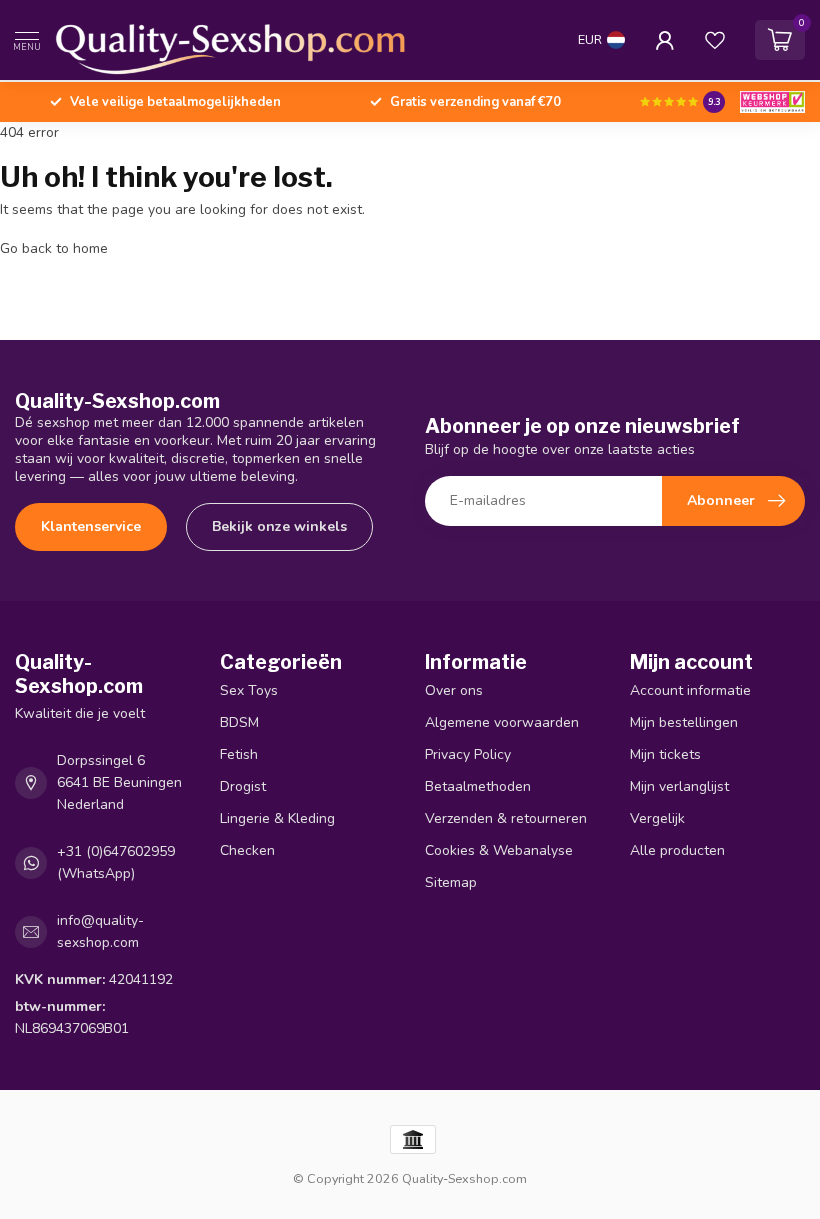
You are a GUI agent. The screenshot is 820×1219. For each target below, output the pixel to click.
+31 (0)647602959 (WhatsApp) (116, 862)
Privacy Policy (468, 754)
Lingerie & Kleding (277, 818)
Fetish (239, 754)
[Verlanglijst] (715, 40)
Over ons (454, 690)
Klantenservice (91, 526)
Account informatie (690, 690)
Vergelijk (657, 818)
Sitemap (451, 882)
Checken (247, 850)
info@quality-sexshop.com (100, 931)
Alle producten (677, 850)
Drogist (243, 786)
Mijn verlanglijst (679, 786)
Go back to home (54, 248)
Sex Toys (249, 690)
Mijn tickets (665, 754)
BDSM (239, 722)
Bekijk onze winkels (279, 526)
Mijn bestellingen (684, 722)
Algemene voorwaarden (502, 722)
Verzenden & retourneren (506, 818)
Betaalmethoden (478, 786)
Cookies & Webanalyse (499, 850)
